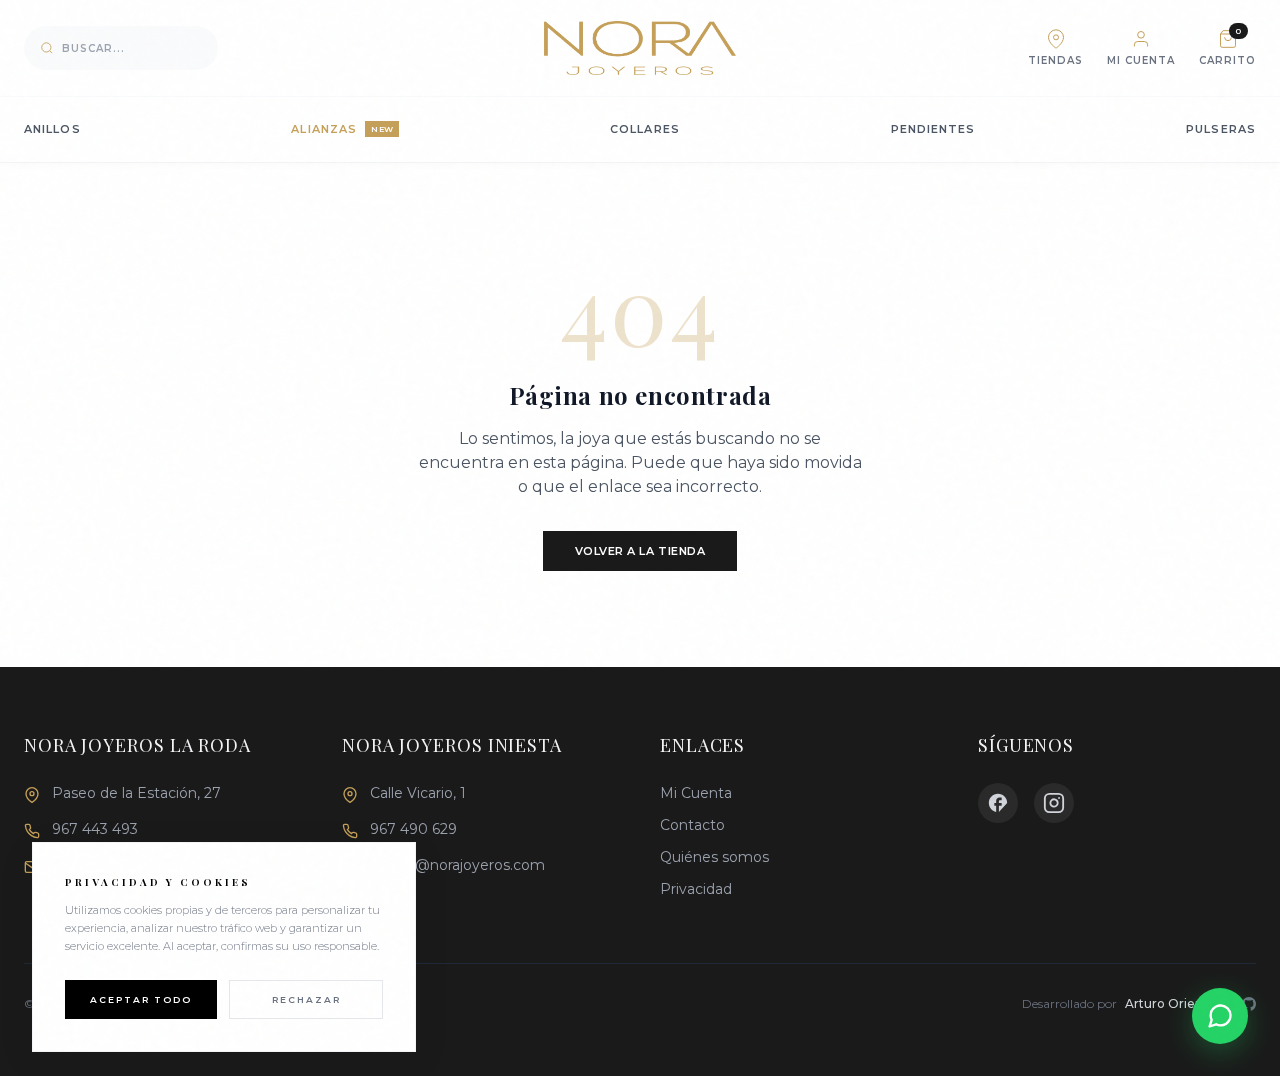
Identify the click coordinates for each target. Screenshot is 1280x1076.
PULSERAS (1221, 129)
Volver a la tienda (640, 551)
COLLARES (645, 129)
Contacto (692, 825)
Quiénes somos (714, 857)
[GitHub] (1249, 1004)
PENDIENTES (933, 129)
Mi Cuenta (696, 793)
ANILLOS (52, 129)
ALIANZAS (342, 129)
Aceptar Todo (141, 999)
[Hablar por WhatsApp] (1220, 1016)
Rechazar (306, 999)
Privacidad (696, 889)
